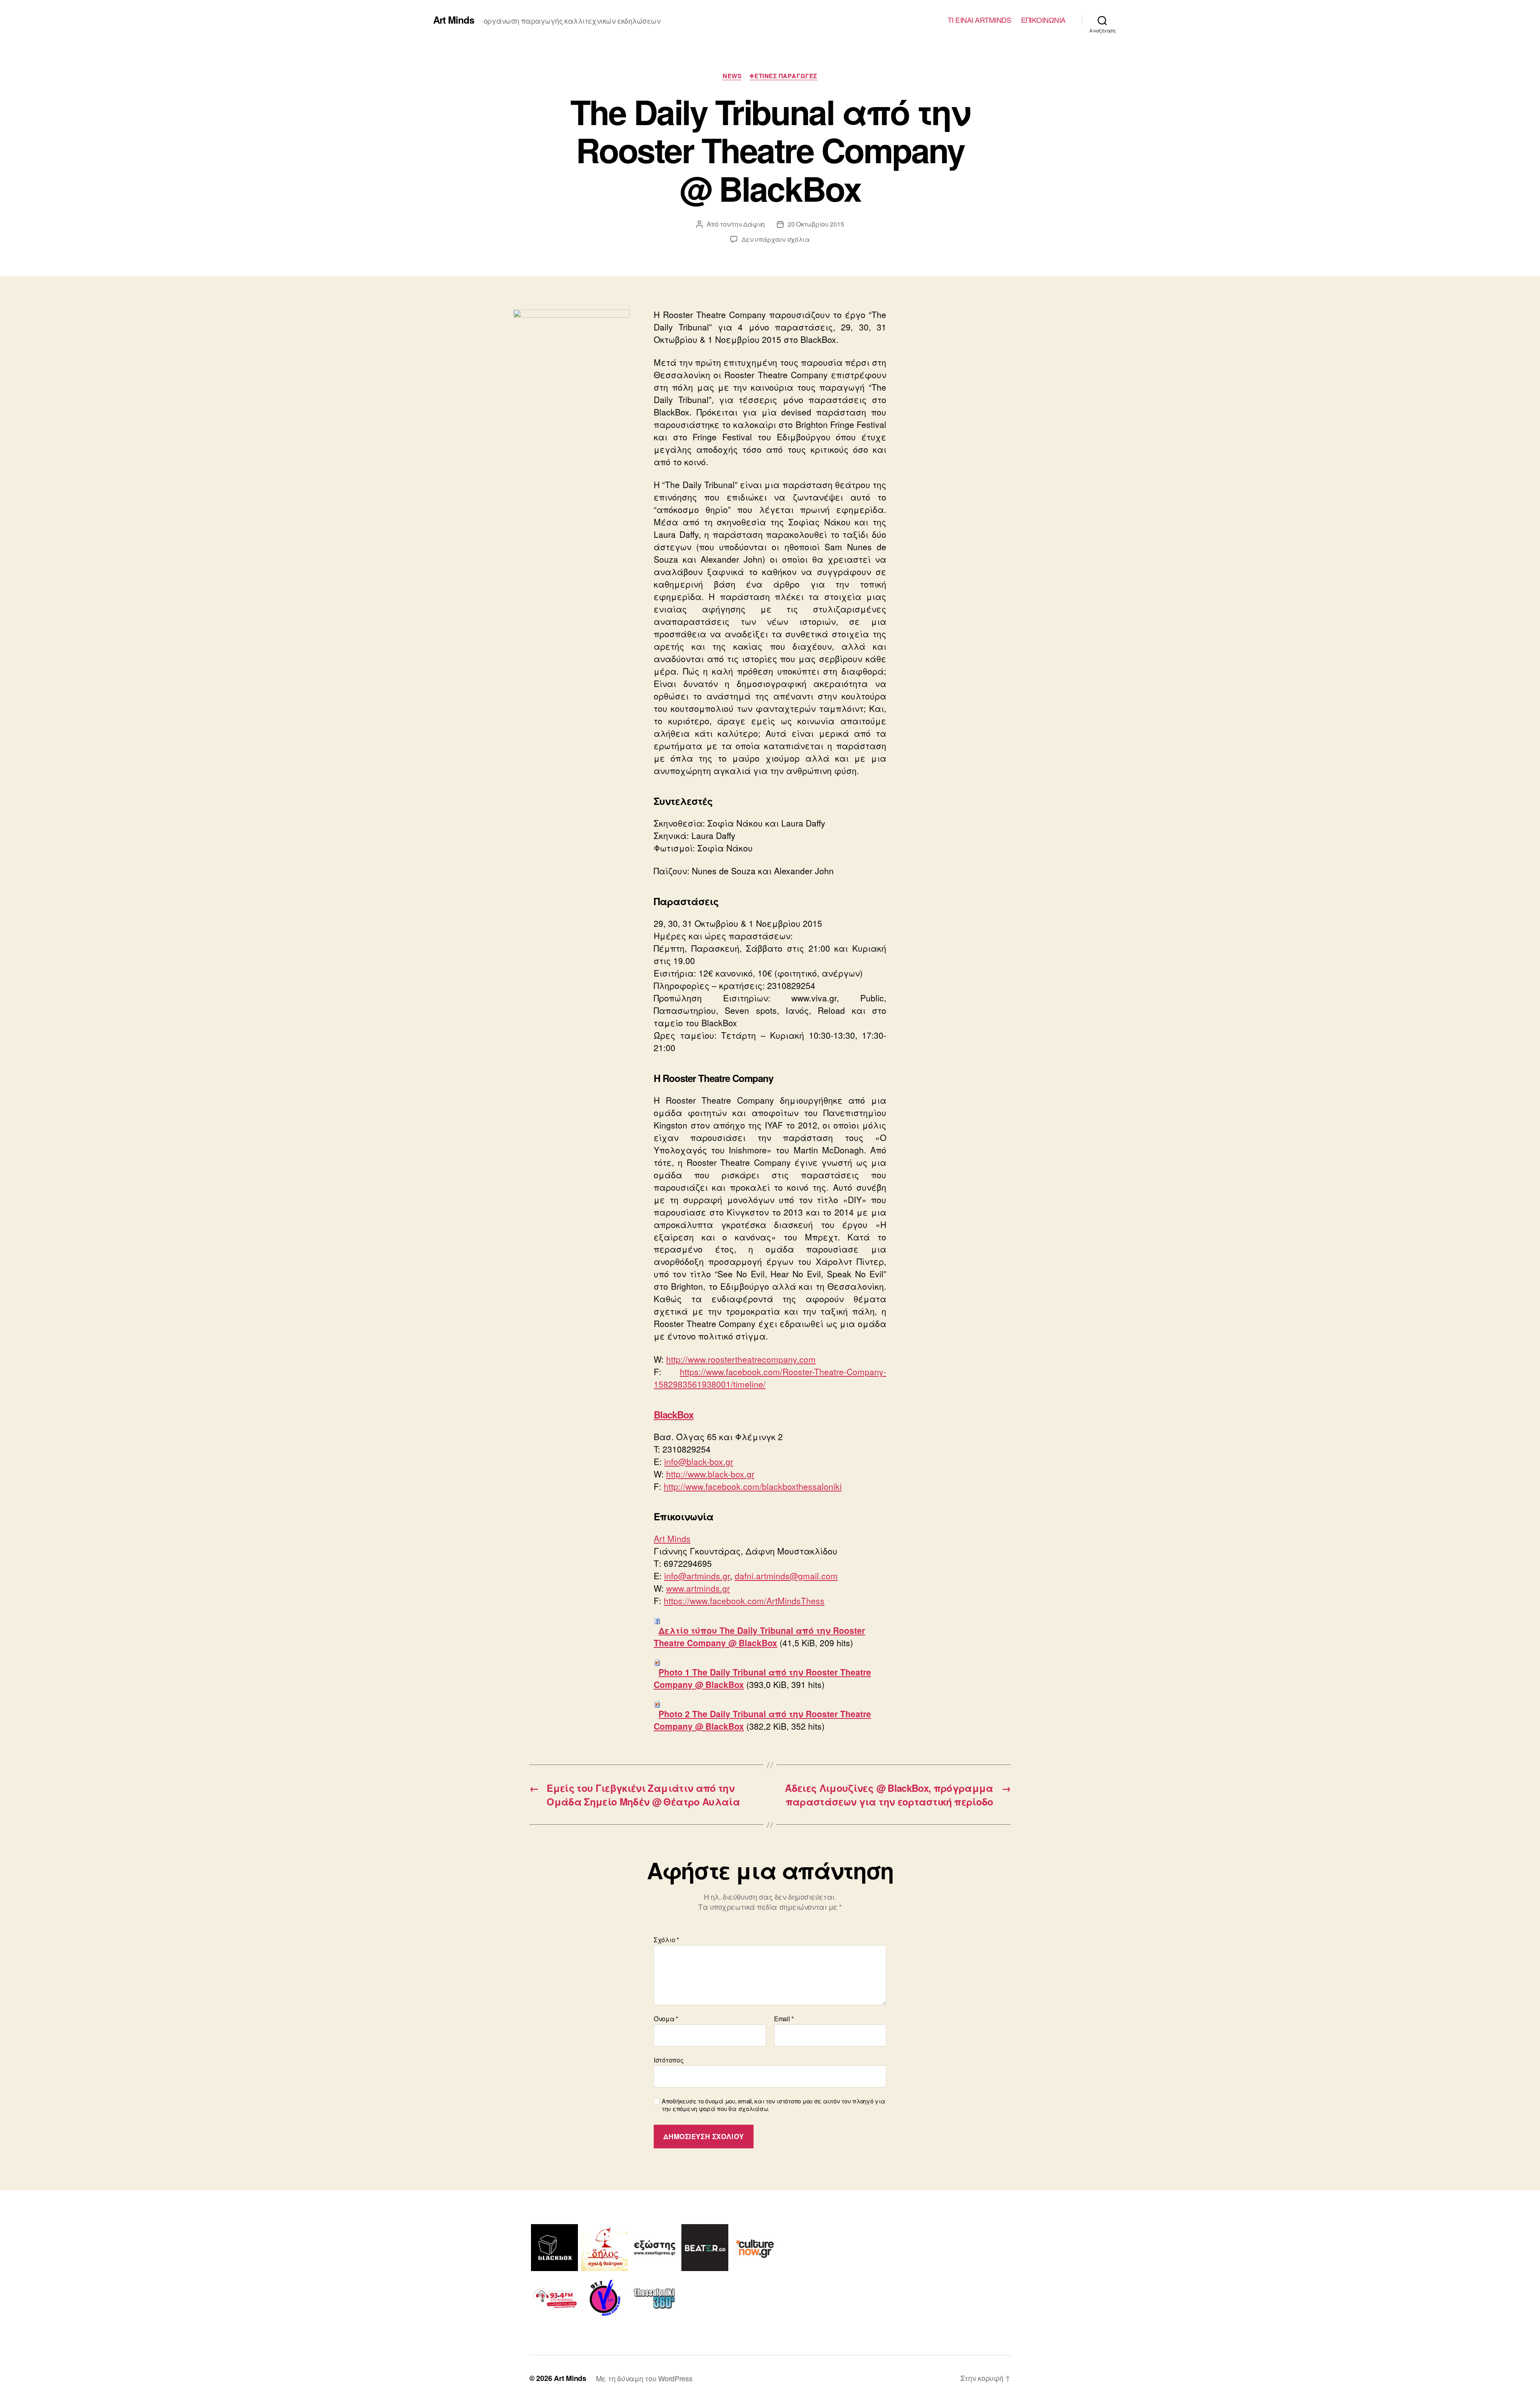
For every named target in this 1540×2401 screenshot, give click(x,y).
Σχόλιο (666, 1940)
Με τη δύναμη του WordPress (644, 2378)
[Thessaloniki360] (655, 2298)
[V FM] (605, 2298)
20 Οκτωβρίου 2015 (816, 224)
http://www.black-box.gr (710, 1474)
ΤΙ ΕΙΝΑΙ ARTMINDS (980, 20)
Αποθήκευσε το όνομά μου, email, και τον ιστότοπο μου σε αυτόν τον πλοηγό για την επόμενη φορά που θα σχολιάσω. (773, 2105)
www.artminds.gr (698, 1588)
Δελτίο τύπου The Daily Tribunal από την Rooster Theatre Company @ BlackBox (759, 1636)
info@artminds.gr (697, 1576)
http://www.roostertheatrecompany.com (741, 1359)
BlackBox (674, 1414)
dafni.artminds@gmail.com (786, 1576)
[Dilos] (605, 2248)
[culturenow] (755, 2248)
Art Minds (454, 20)
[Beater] (705, 2248)
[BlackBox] (554, 2248)
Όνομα (666, 2019)
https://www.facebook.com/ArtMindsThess (744, 1601)
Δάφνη (754, 224)
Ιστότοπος (669, 2059)
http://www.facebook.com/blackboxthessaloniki (753, 1486)
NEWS (732, 76)
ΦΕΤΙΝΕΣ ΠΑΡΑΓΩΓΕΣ (783, 76)
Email (784, 2019)
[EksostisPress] (655, 2248)
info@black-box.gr (699, 1461)
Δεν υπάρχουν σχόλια (776, 239)
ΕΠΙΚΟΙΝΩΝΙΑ (1043, 20)
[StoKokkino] (554, 2298)
